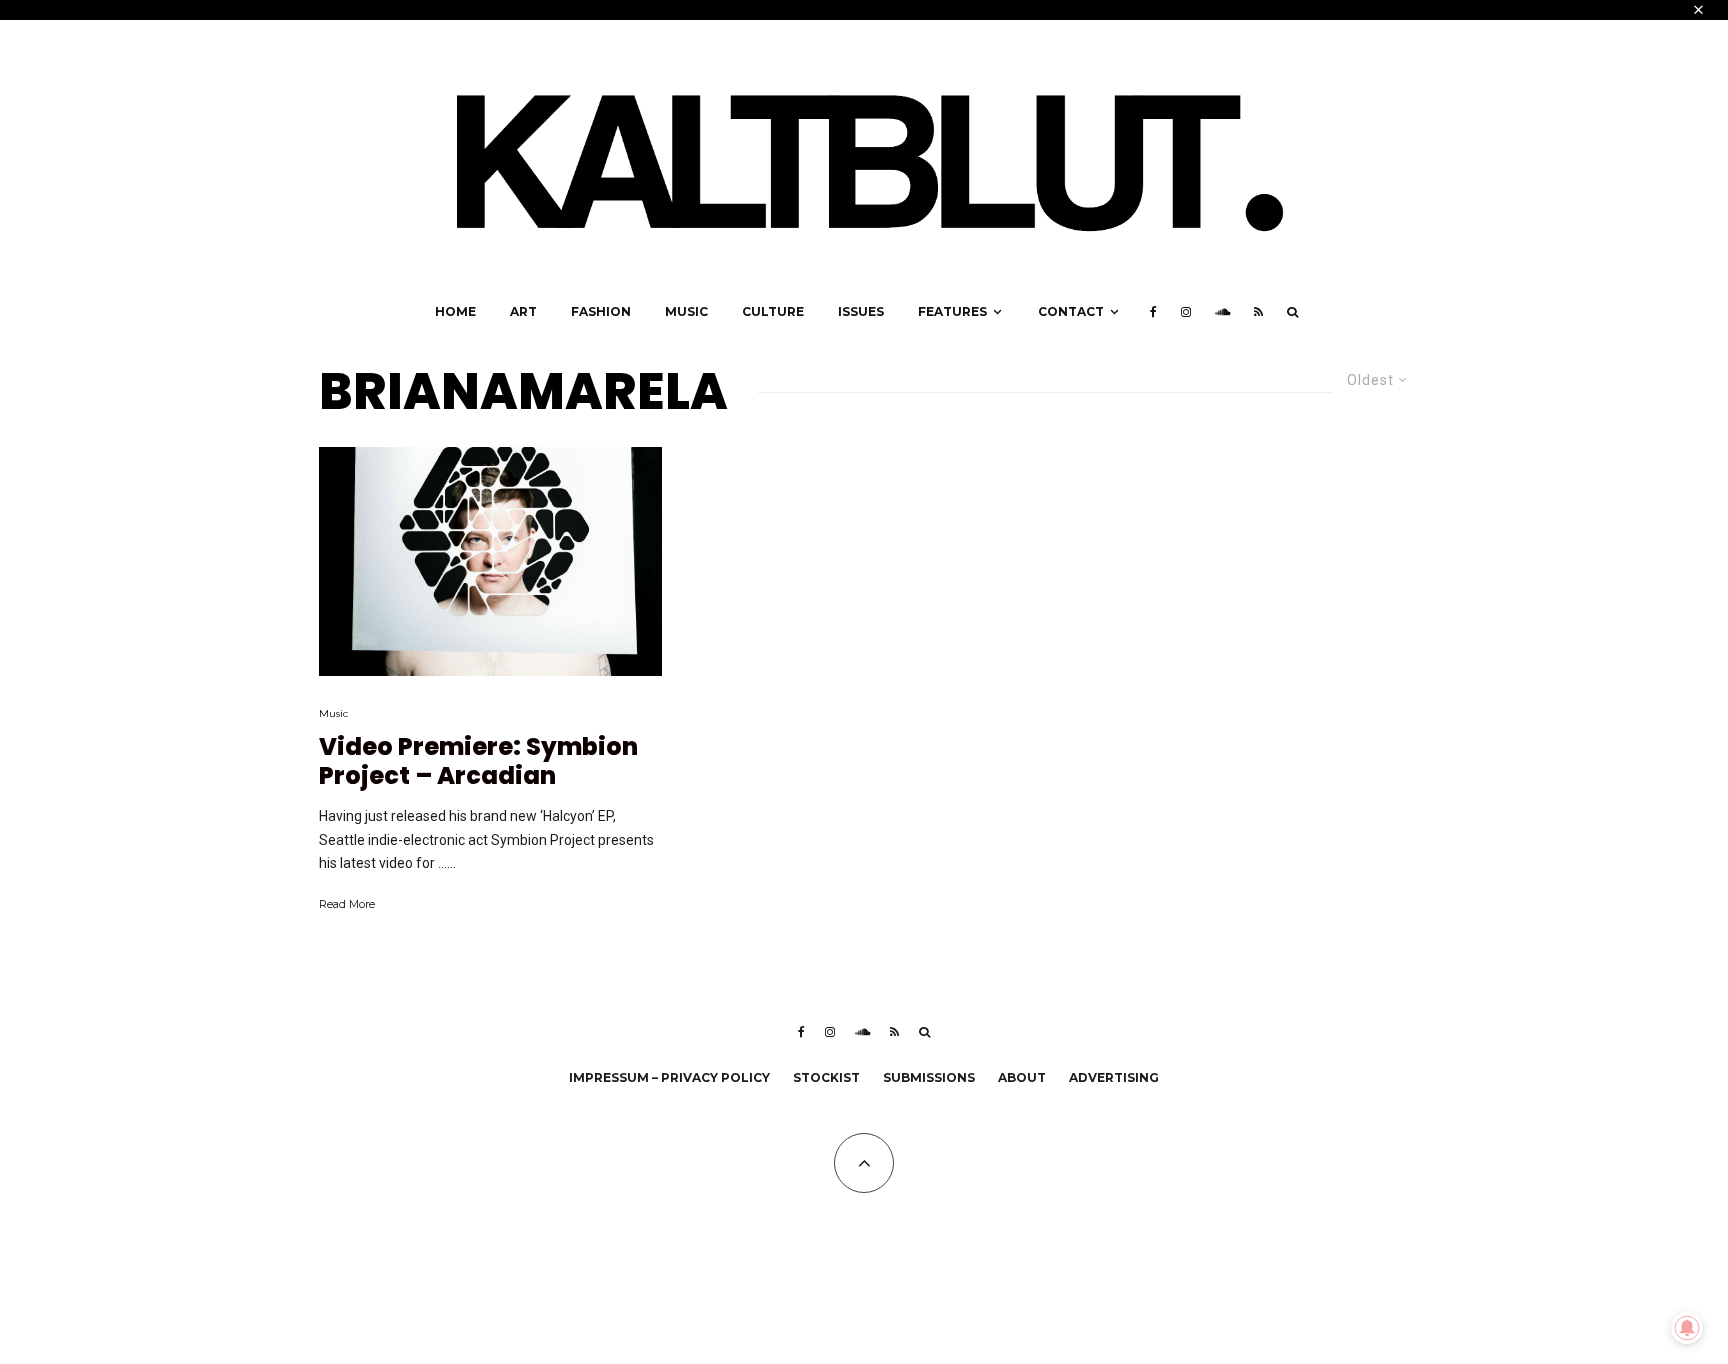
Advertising (1114, 1077)
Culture (773, 311)
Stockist (826, 1077)
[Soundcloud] (1222, 312)
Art (523, 311)
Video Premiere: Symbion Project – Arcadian (478, 762)
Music (686, 311)
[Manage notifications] (1687, 1328)
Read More (347, 904)
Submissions (929, 1077)
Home (455, 311)
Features (952, 311)
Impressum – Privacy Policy (669, 1077)
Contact (1071, 311)
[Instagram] (1186, 312)
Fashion (601, 311)
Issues (861, 311)
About (1022, 1077)
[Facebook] (1153, 312)
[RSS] (1258, 312)
